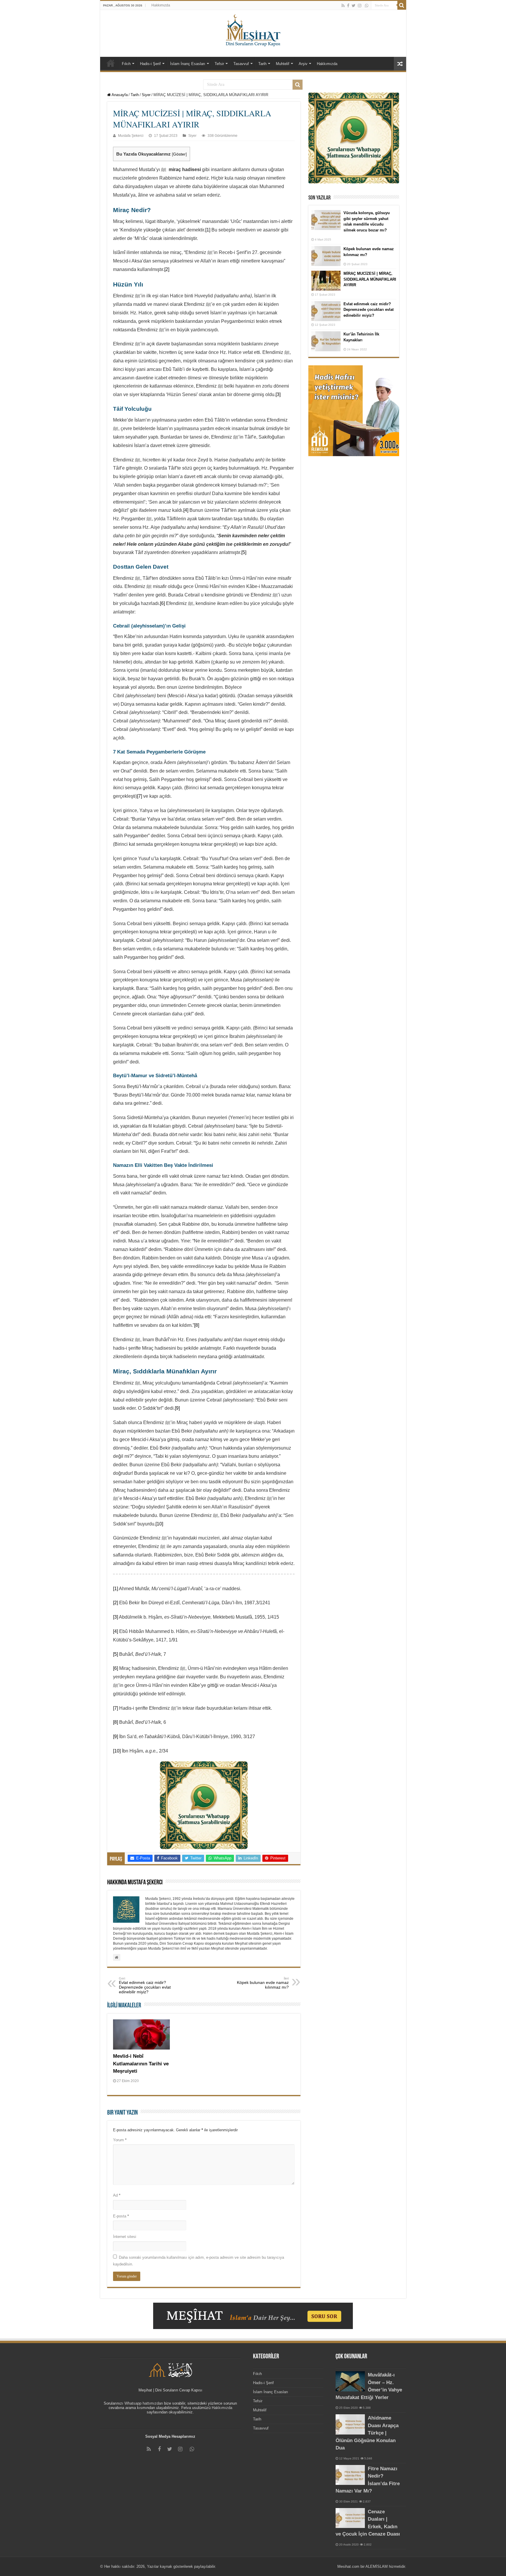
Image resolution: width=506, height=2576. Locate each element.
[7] (140, 796)
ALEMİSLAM (377, 2566)
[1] (208, 230)
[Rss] (343, 6)
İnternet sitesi (125, 2237)
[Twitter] (354, 6)
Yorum (120, 2140)
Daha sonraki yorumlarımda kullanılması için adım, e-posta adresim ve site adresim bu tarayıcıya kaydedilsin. (199, 2261)
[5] (244, 552)
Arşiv (303, 64)
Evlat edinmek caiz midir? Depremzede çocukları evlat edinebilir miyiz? (145, 1985)
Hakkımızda (161, 5)
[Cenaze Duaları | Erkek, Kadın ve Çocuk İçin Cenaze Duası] (350, 2518)
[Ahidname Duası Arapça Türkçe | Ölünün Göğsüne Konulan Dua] (350, 2424)
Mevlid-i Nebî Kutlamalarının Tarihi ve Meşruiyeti (141, 2064)
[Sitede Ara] (402, 5)
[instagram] (360, 6)
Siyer (146, 95)
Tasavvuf (241, 64)
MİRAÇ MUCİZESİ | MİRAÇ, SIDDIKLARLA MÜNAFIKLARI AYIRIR (370, 279)
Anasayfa (119, 95)
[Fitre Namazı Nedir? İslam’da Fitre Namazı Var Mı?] (350, 2475)
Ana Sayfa (111, 63)
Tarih (262, 64)
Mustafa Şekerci (131, 136)
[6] (162, 603)
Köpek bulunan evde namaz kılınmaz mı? (263, 1983)
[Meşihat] (253, 29)
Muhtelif (283, 64)
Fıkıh (126, 64)
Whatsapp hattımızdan (144, 2403)
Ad (117, 2195)
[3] (278, 394)
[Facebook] (348, 6)
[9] (177, 1408)
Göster (179, 154)
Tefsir (219, 64)
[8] (197, 1325)
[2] (167, 269)
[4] (186, 510)
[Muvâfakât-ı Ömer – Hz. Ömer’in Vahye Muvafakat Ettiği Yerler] (350, 2381)
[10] (159, 1524)
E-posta (121, 2216)
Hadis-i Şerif (150, 64)
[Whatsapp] (367, 6)
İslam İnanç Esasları (188, 64)
